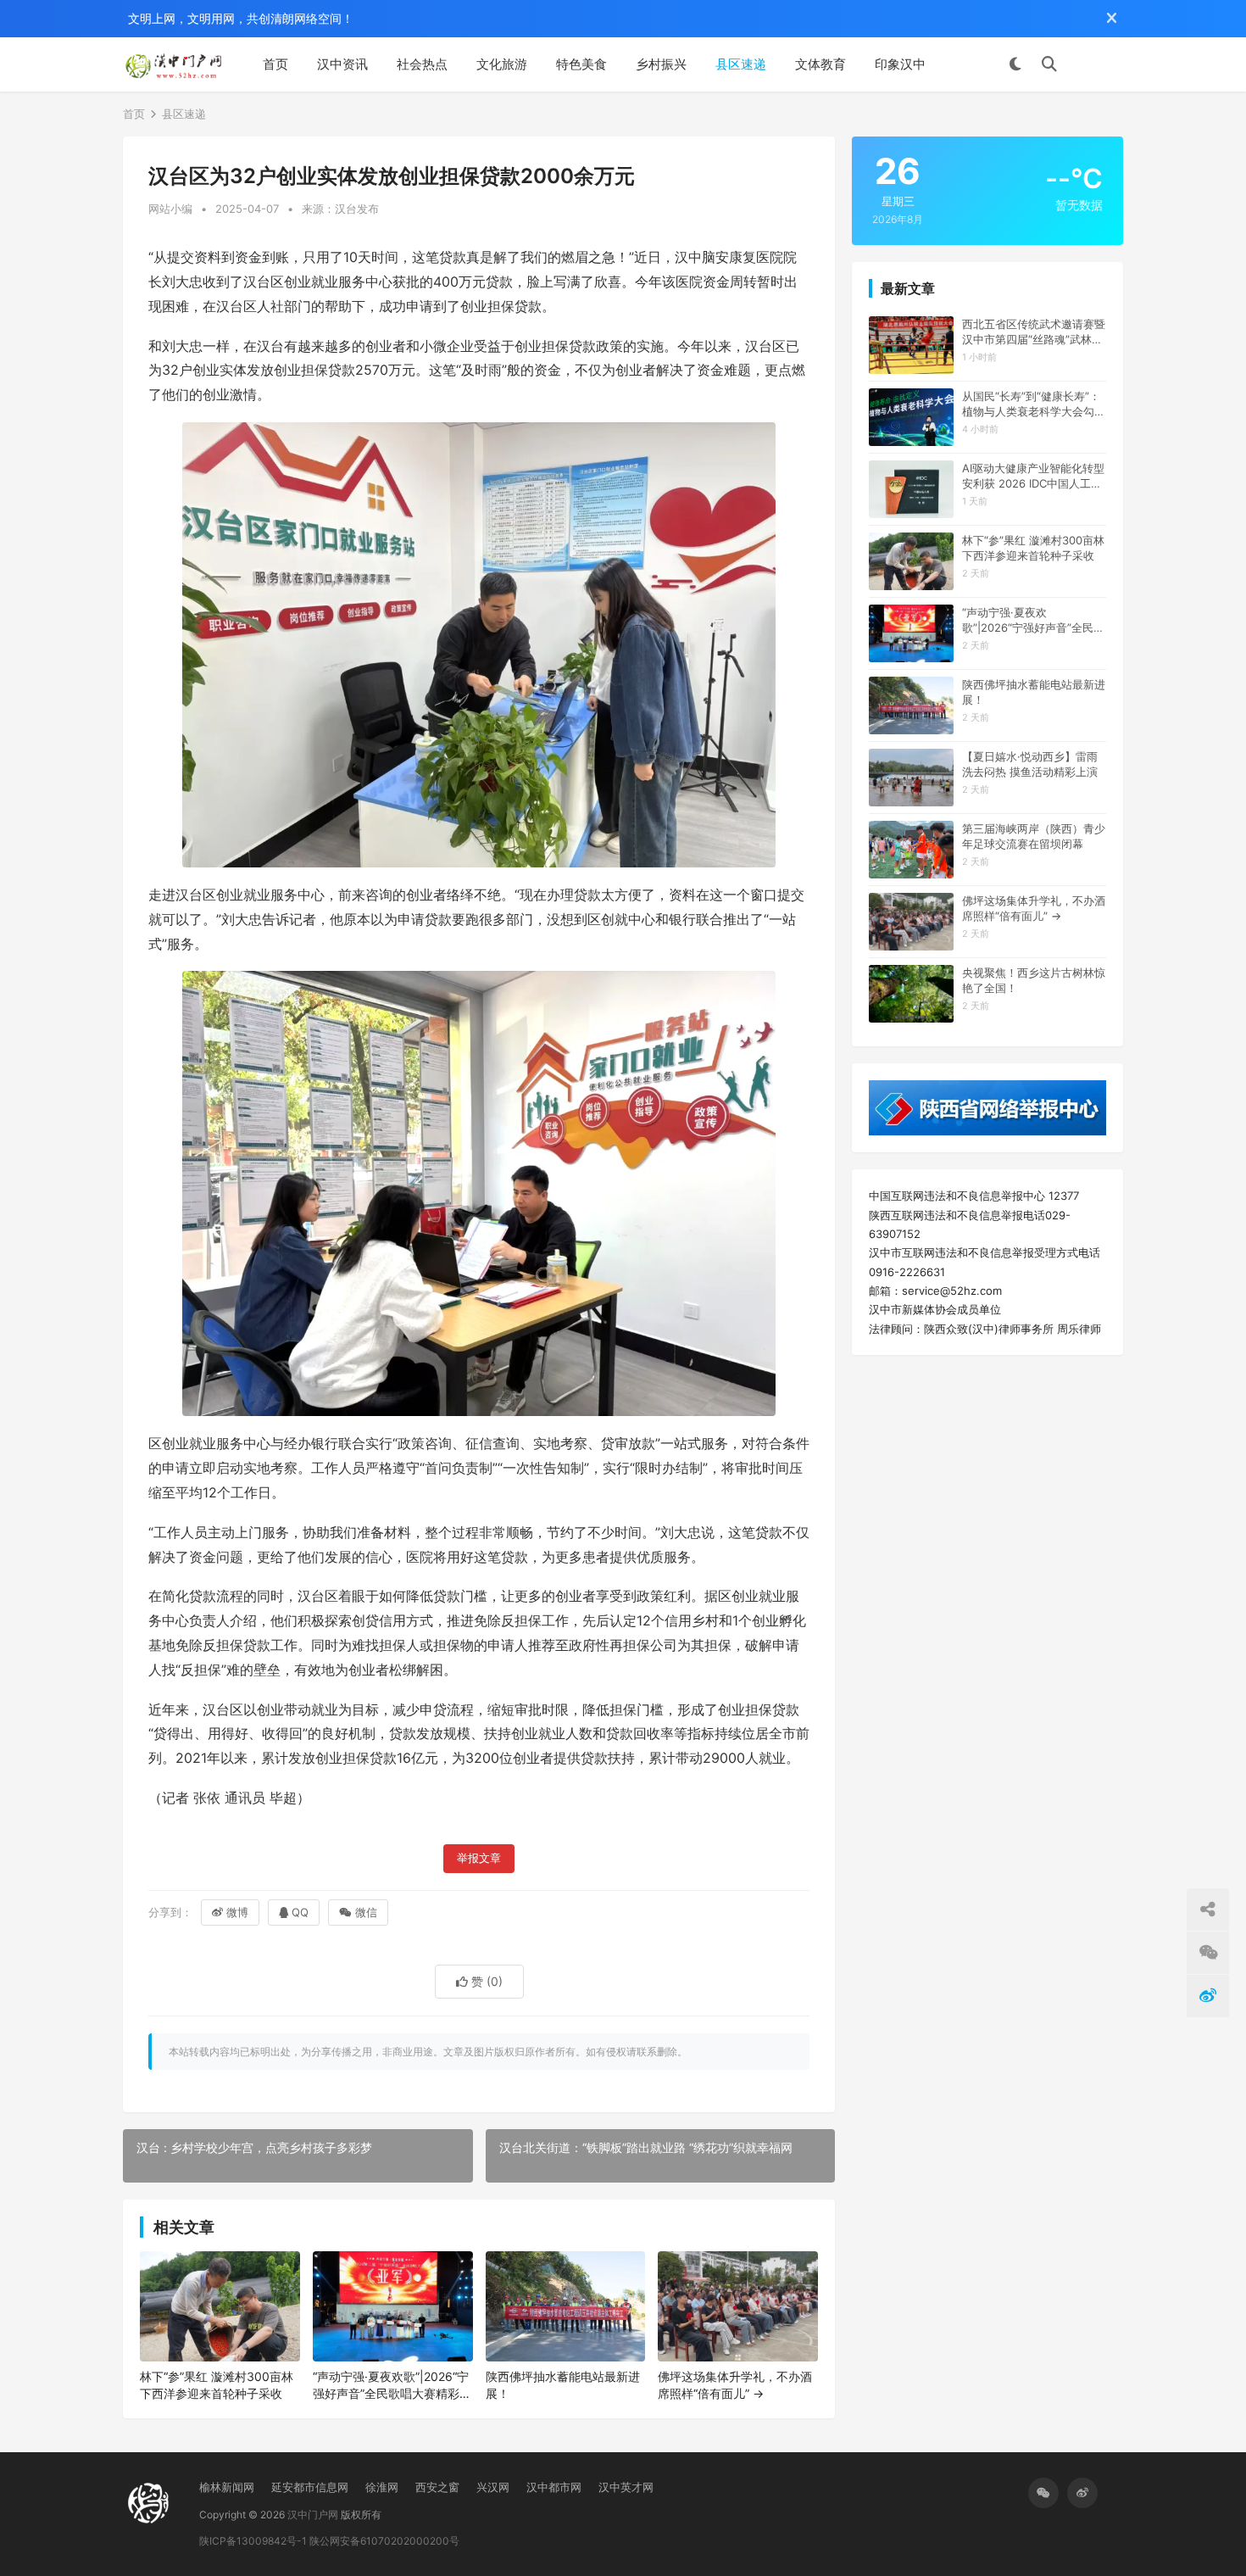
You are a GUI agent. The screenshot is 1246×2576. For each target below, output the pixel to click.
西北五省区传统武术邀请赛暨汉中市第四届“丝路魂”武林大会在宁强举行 (1034, 332)
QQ (300, 1912)
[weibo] (1082, 2493)
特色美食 (581, 64)
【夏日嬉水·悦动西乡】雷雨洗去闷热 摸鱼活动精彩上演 (1030, 764)
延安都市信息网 (310, 2487)
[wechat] (1043, 2493)
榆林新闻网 (227, 2487)
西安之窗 (437, 2487)
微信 (366, 1912)
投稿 (1099, 64)
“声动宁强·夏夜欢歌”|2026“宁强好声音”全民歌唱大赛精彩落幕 (392, 2385)
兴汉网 (493, 2487)
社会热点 (422, 64)
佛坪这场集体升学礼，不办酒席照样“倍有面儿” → (735, 2385)
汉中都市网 (554, 2487)
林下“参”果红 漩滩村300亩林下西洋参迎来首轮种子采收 (217, 2385)
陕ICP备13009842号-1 (253, 2541)
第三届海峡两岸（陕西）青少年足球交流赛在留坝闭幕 (1034, 836)
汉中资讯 (342, 64)
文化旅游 (502, 64)
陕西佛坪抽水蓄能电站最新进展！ (563, 2385)
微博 (237, 1912)
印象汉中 (900, 64)
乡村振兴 (661, 64)
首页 (275, 64)
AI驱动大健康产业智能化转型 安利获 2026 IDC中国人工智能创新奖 (1033, 476)
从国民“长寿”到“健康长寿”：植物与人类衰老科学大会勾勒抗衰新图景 (1034, 404)
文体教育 (820, 64)
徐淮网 (382, 2487)
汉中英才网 (626, 2487)
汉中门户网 (313, 2515)
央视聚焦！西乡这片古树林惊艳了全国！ (1034, 980)
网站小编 (170, 209)
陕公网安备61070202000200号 (384, 2541)
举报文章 (479, 1858)
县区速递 (741, 64)
